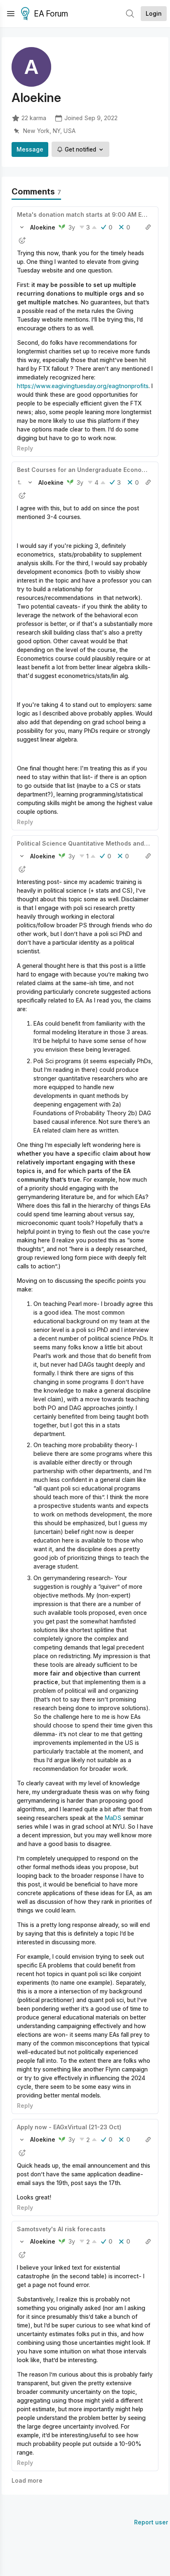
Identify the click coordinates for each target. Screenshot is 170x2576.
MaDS (113, 1818)
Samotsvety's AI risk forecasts (61, 2229)
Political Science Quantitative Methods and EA (85, 843)
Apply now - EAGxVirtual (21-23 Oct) (69, 2127)
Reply (25, 448)
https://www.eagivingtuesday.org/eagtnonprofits (83, 386)
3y (72, 227)
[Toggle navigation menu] (11, 14)
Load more (27, 2480)
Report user (151, 2522)
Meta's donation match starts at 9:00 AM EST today (92, 214)
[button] (22, 227)
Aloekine (43, 227)
